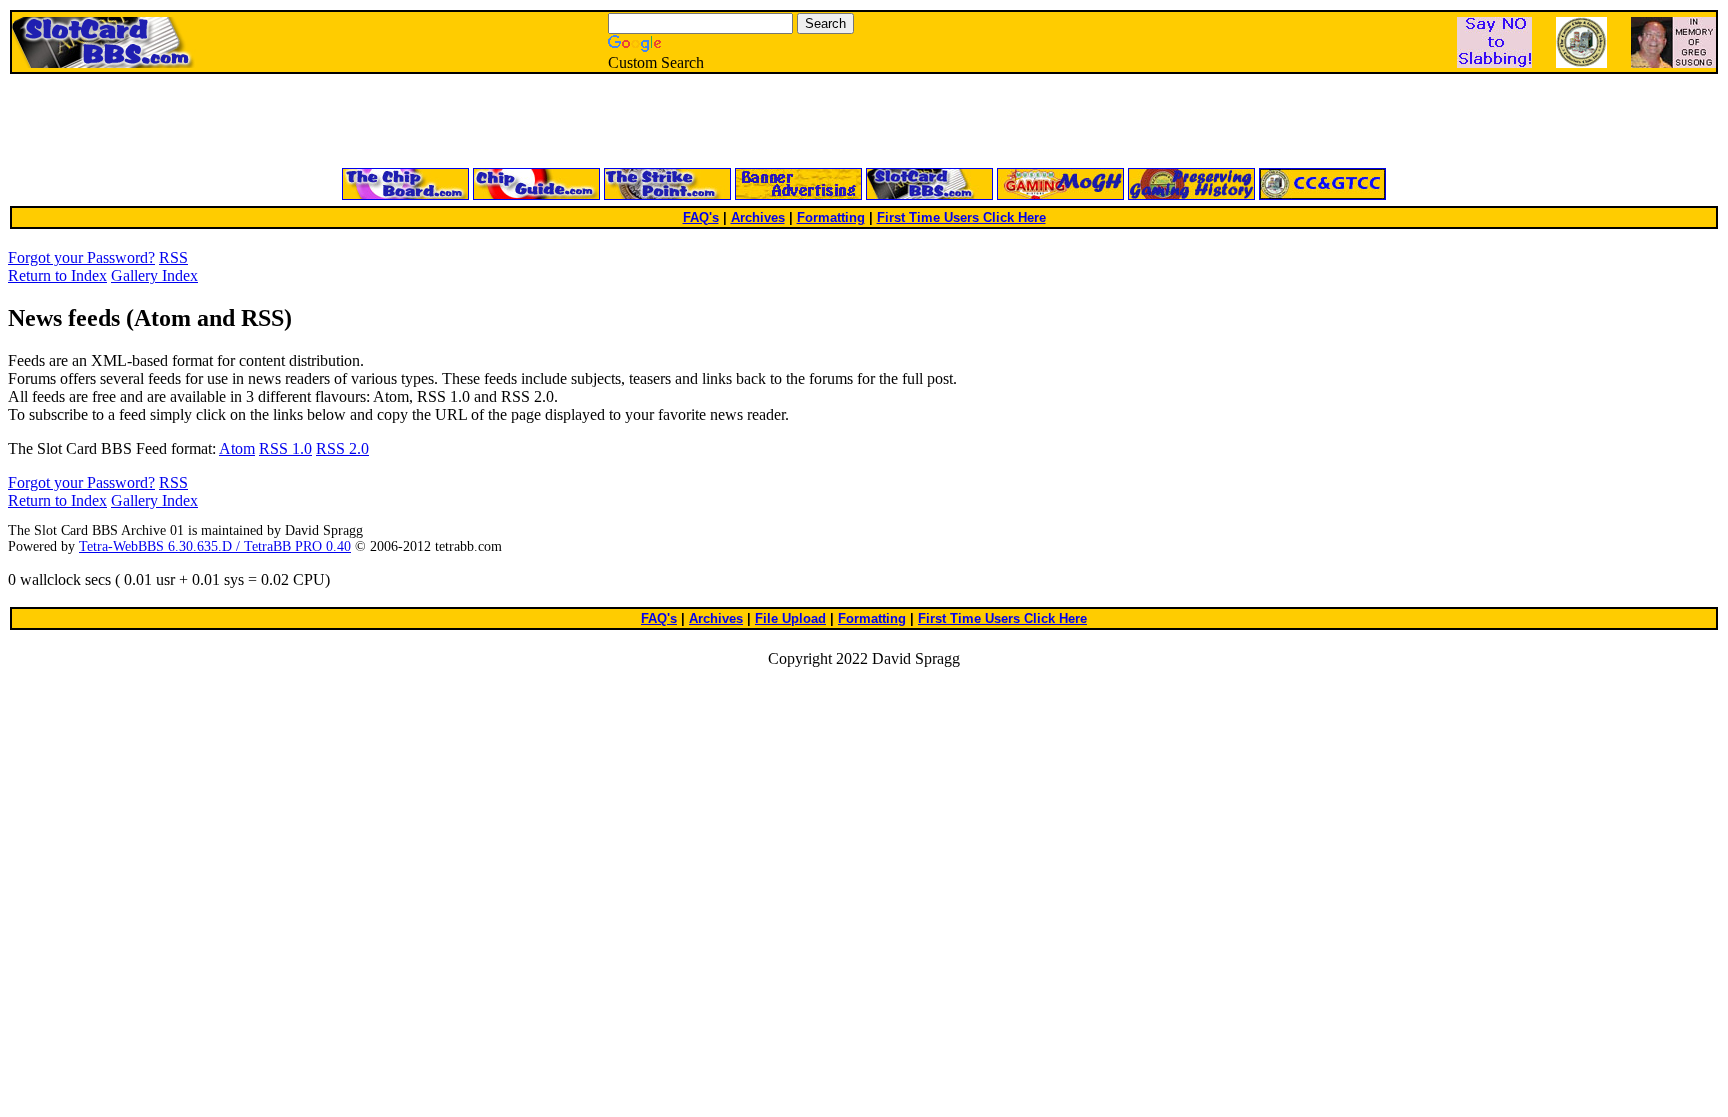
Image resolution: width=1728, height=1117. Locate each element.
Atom (237, 448)
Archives (758, 217)
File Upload (790, 618)
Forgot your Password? (81, 257)
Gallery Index (154, 275)
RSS (173, 257)
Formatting (831, 217)
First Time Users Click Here (961, 217)
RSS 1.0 (285, 448)
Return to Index (57, 275)
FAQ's (701, 217)
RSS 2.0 (342, 448)
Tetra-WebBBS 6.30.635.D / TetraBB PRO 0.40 (215, 546)
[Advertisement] (624, 122)
